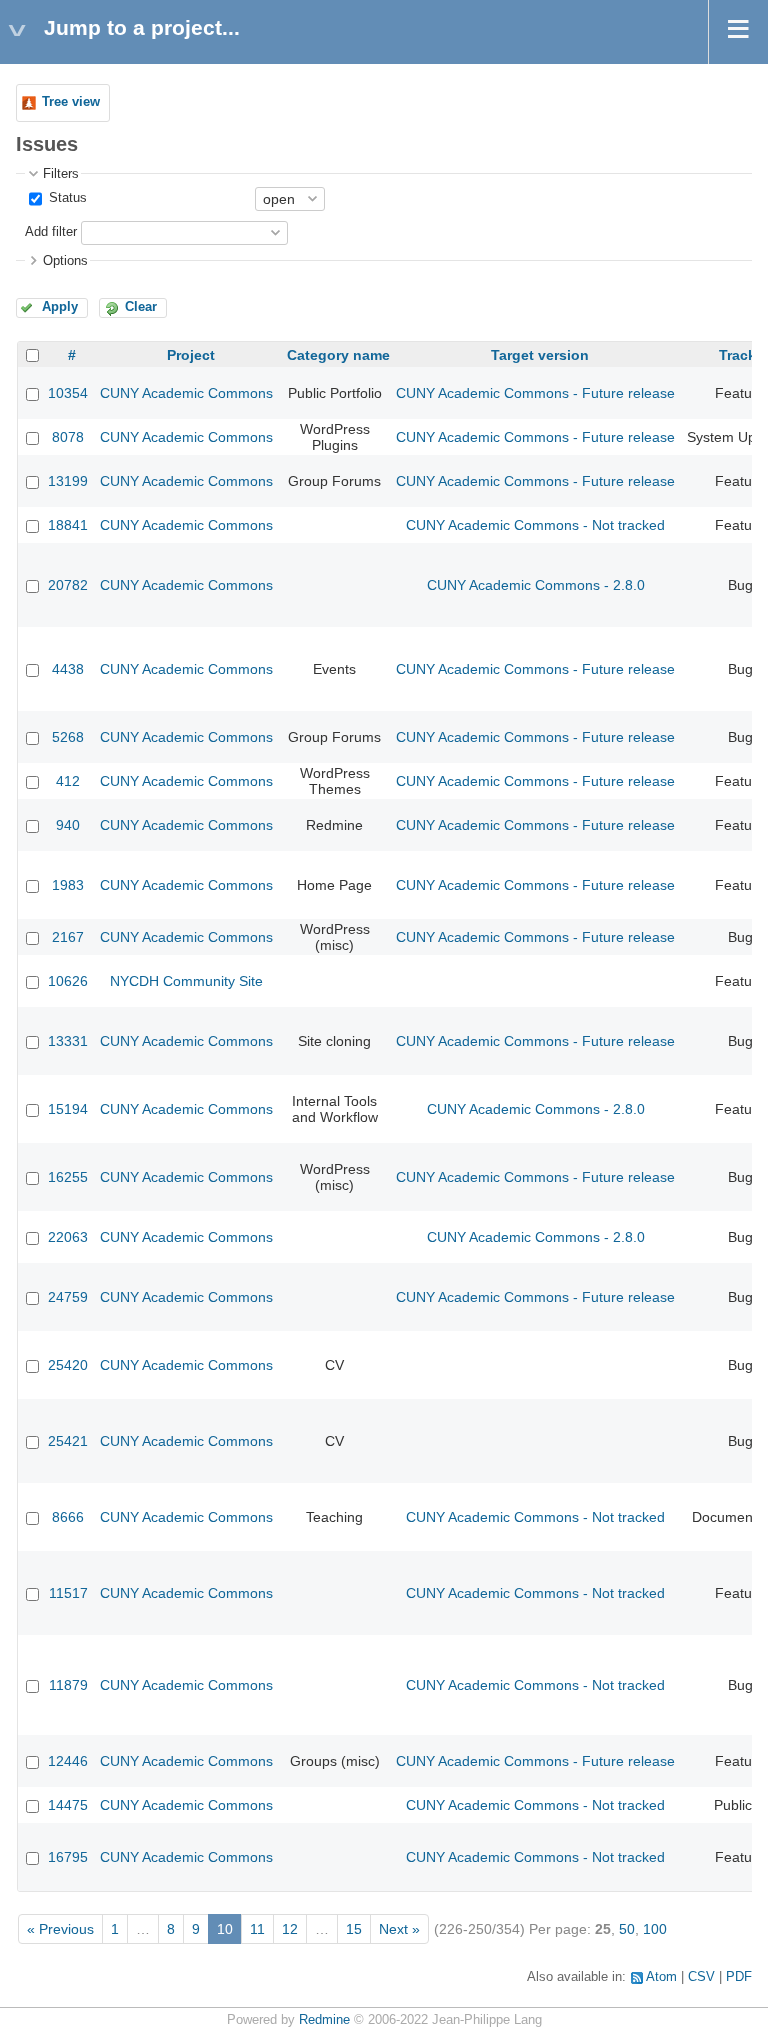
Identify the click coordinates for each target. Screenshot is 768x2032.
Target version (540, 355)
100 (655, 1929)
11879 (68, 1685)
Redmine (324, 2020)
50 (627, 1929)
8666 (68, 1517)
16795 (68, 1857)
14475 (68, 1805)
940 (68, 825)
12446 (68, 1761)
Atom (661, 1977)
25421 (68, 1441)
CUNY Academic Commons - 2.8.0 (536, 585)
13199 (68, 481)
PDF (739, 1977)
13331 (68, 1041)
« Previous (60, 1929)
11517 (68, 1593)
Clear (141, 307)
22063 (68, 1237)
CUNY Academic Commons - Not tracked (535, 525)
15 (354, 1929)
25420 (68, 1365)
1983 (68, 885)
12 (290, 1929)
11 (257, 1929)
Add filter (51, 232)
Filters (61, 174)
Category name (338, 355)
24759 (68, 1297)
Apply (60, 307)
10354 (68, 393)
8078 (68, 437)
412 (68, 781)
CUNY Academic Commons (186, 393)
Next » (399, 1929)
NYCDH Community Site (186, 981)
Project (191, 355)
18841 (68, 525)
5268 (68, 737)
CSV (701, 1977)
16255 (68, 1177)
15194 (68, 1109)
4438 (68, 669)
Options (65, 261)
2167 (68, 937)
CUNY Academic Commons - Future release (535, 393)
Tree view (71, 102)
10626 (68, 981)
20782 (68, 585)
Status (66, 198)
